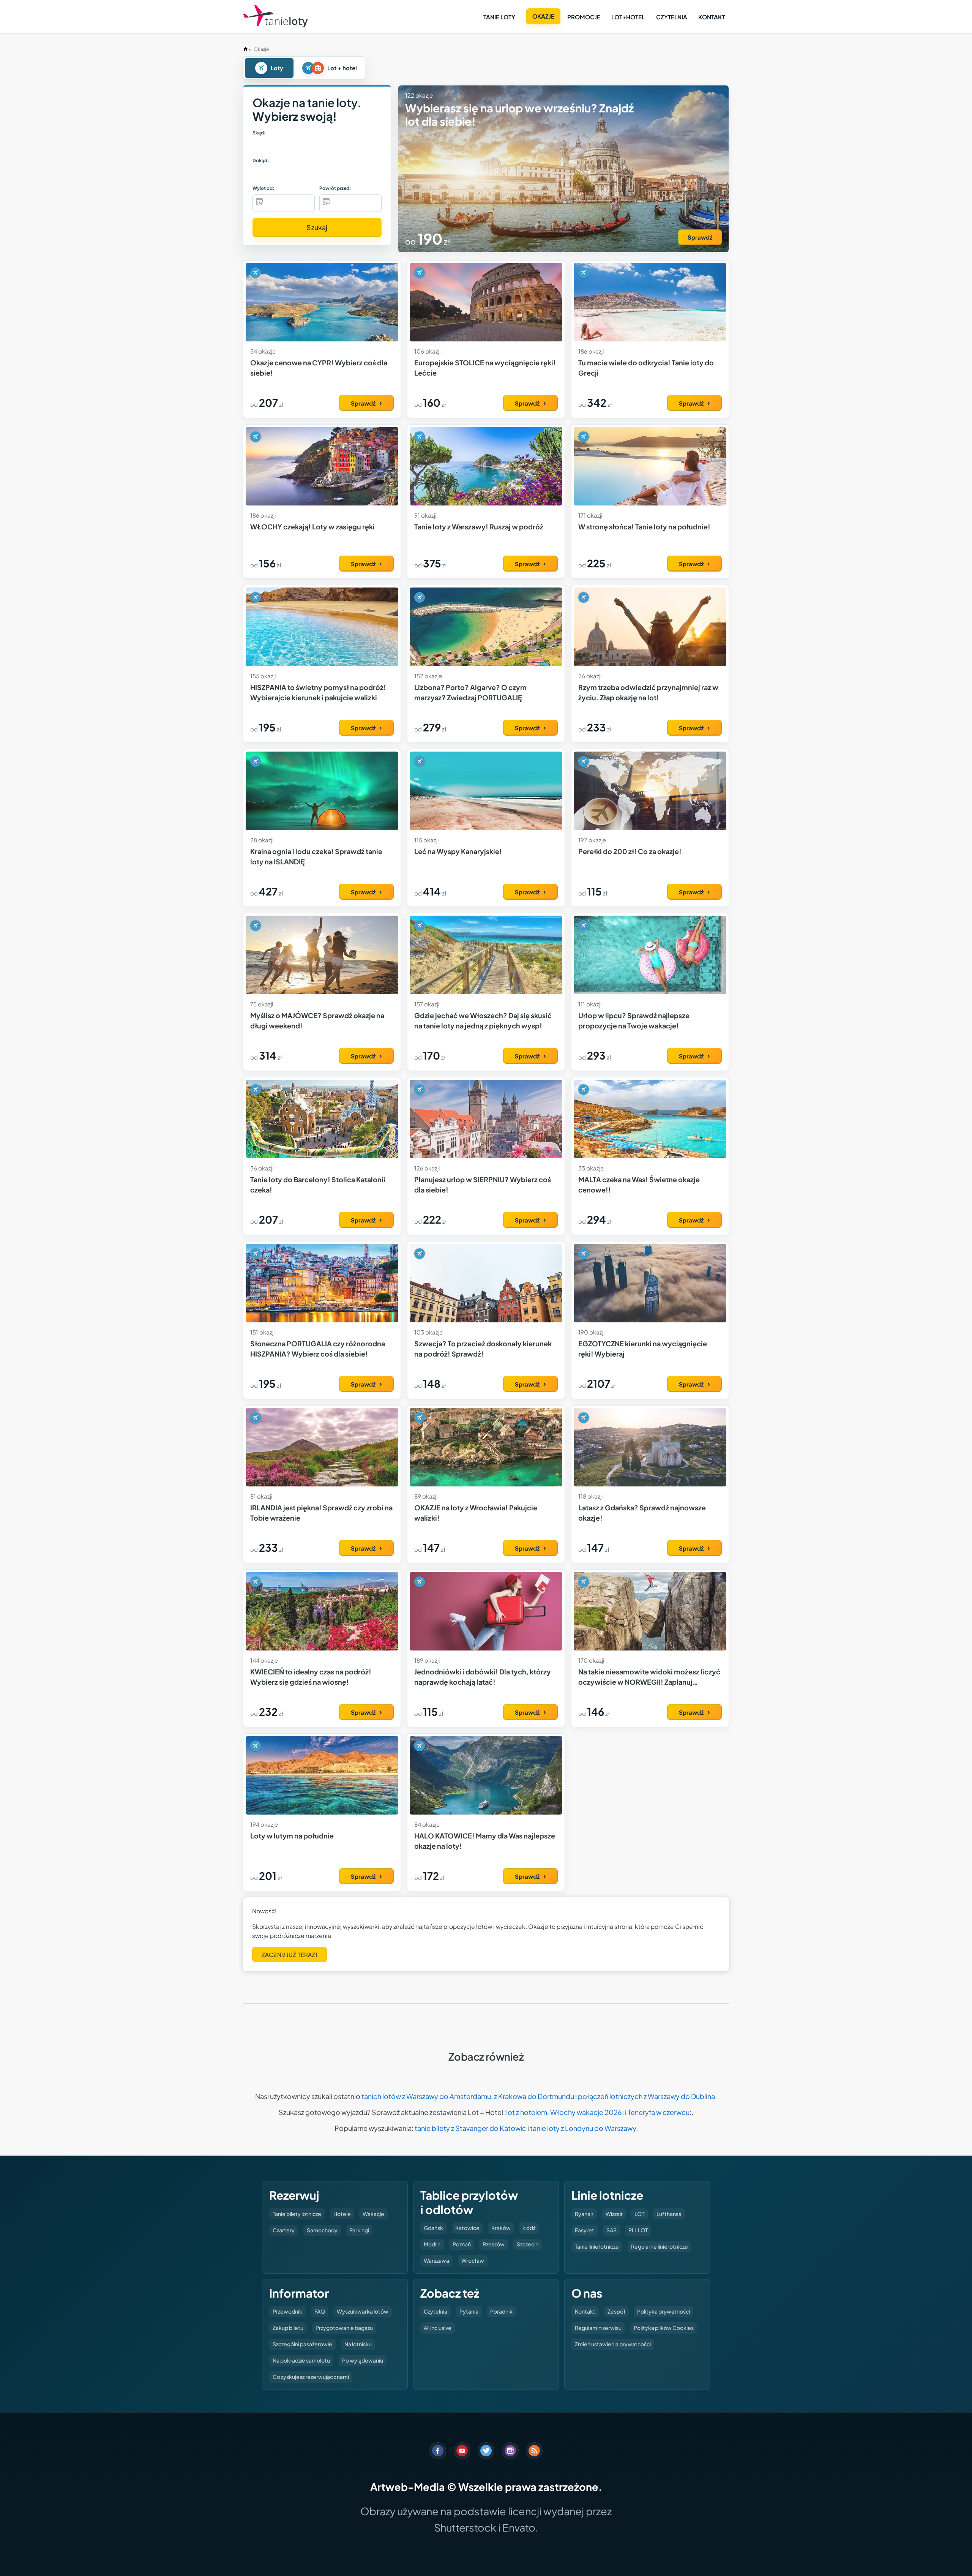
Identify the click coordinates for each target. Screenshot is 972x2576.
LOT (639, 2214)
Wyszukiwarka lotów (363, 2311)
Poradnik (501, 2311)
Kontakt (712, 17)
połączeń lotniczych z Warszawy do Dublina (646, 2096)
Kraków (501, 2228)
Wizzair (614, 2214)
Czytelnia (672, 17)
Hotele (342, 2214)
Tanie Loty (499, 17)
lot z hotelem (527, 2112)
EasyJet (585, 2230)
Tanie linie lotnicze (597, 2246)
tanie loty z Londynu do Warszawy (583, 2128)
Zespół (616, 2311)
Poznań (462, 2244)
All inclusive (438, 2328)
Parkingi (359, 2230)
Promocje (584, 17)
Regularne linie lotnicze (660, 2246)
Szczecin (528, 2244)
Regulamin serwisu (598, 2328)
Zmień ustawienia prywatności (613, 2344)
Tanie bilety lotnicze (297, 2214)
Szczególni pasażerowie (302, 2344)
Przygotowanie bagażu (344, 2328)
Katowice (467, 2228)
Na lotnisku (358, 2344)
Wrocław (473, 2260)
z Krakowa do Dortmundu (534, 2096)
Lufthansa (669, 2214)
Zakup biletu (288, 2328)
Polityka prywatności (664, 2311)
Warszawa (436, 2260)
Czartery (284, 2230)
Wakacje (373, 2214)
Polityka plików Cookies (664, 2328)
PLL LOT (638, 2230)
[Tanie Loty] (275, 17)
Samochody (322, 2230)
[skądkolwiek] (272, 146)
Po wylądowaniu (363, 2360)
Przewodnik (287, 2311)
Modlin (432, 2244)
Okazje (543, 16)
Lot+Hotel (628, 17)
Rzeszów (494, 2244)
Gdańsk (433, 2228)
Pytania (469, 2311)
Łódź (529, 2228)
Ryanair (584, 2214)
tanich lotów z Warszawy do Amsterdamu (426, 2096)
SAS (611, 2230)
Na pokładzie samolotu (301, 2360)
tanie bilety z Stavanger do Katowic (470, 2128)
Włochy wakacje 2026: (587, 2112)
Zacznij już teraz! (290, 1955)
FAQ (320, 2311)
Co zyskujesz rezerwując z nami (311, 2377)
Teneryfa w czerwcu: (660, 2112)
